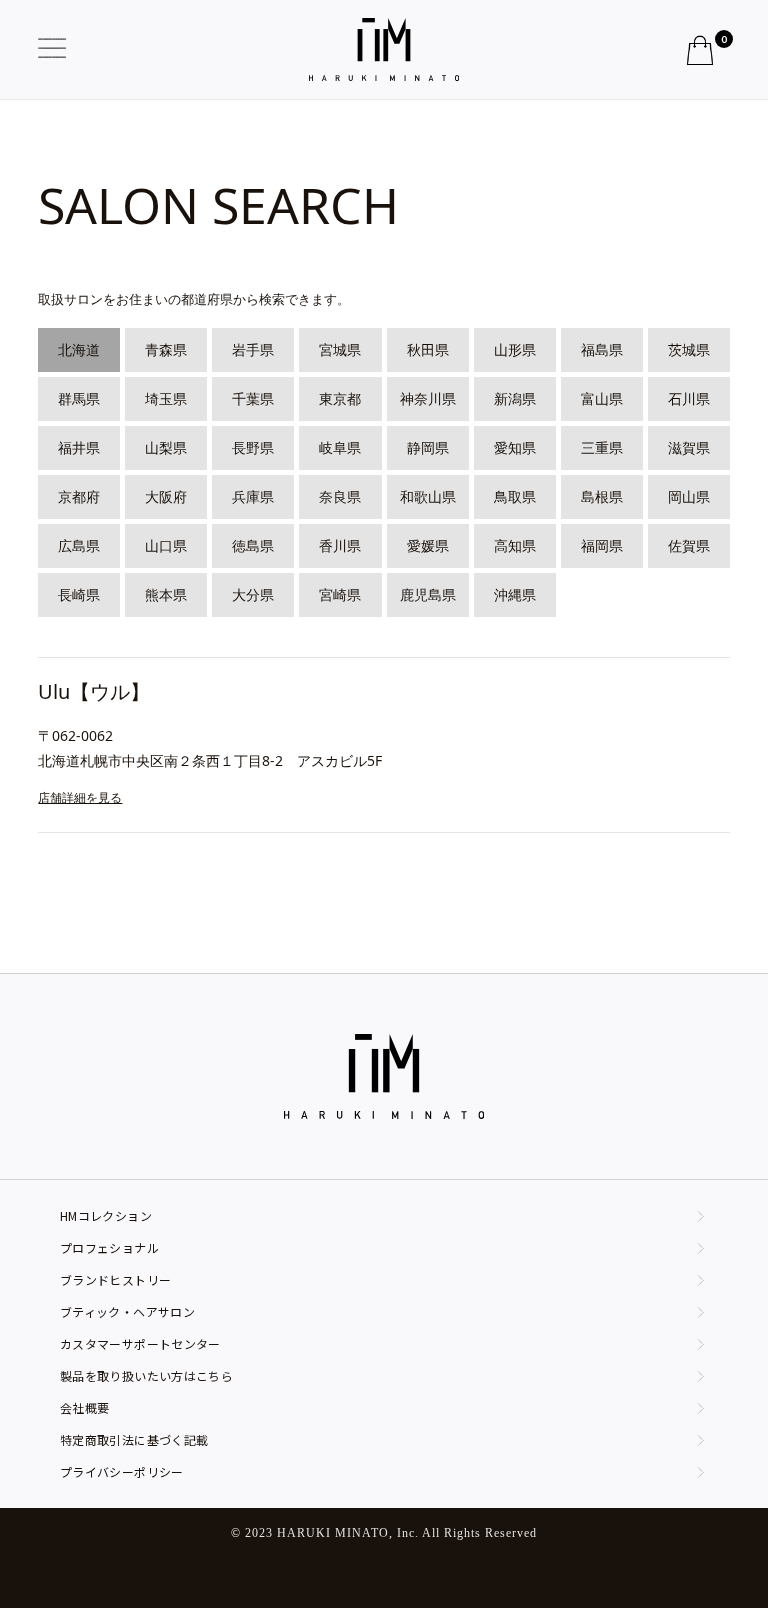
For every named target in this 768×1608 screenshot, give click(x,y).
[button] (58, 49)
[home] (384, 50)
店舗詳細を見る (80, 798)
